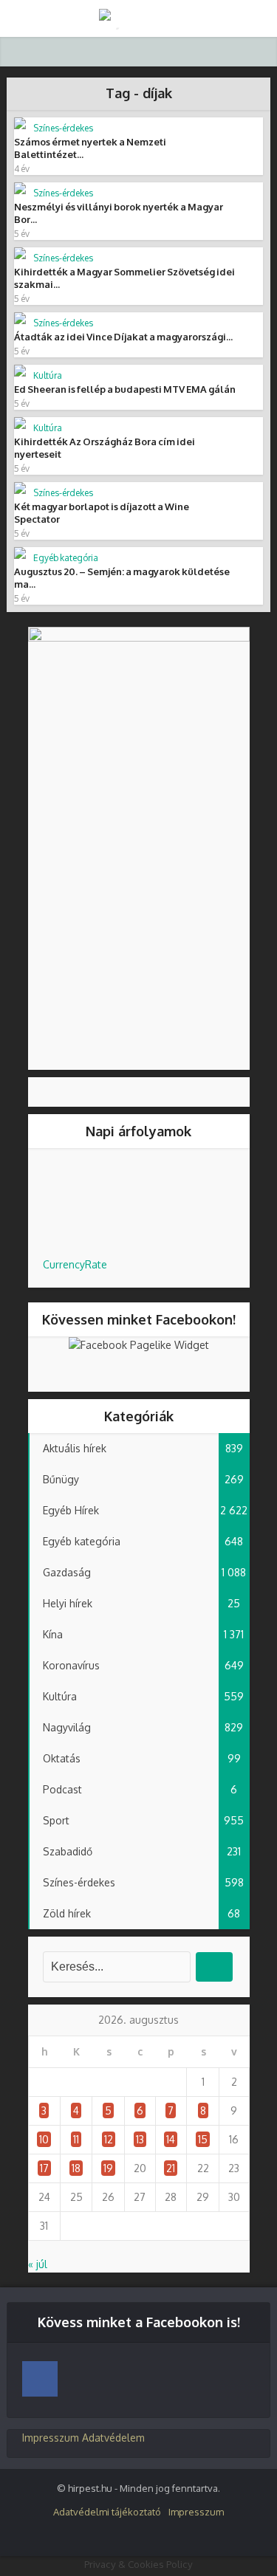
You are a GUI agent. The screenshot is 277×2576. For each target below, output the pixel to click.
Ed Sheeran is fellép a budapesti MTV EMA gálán (125, 389)
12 (109, 2139)
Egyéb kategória (66, 558)
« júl (38, 2264)
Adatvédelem (113, 2438)
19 (108, 2168)
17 (44, 2168)
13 (140, 2139)
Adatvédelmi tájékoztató (107, 2512)
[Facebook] (40, 2379)
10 (44, 2139)
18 (76, 2168)
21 (171, 2168)
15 (203, 2139)
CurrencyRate (75, 1264)
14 (171, 2139)
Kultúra (48, 375)
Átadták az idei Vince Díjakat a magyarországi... (123, 337)
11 (76, 2139)
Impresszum (51, 2438)
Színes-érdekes (63, 128)
